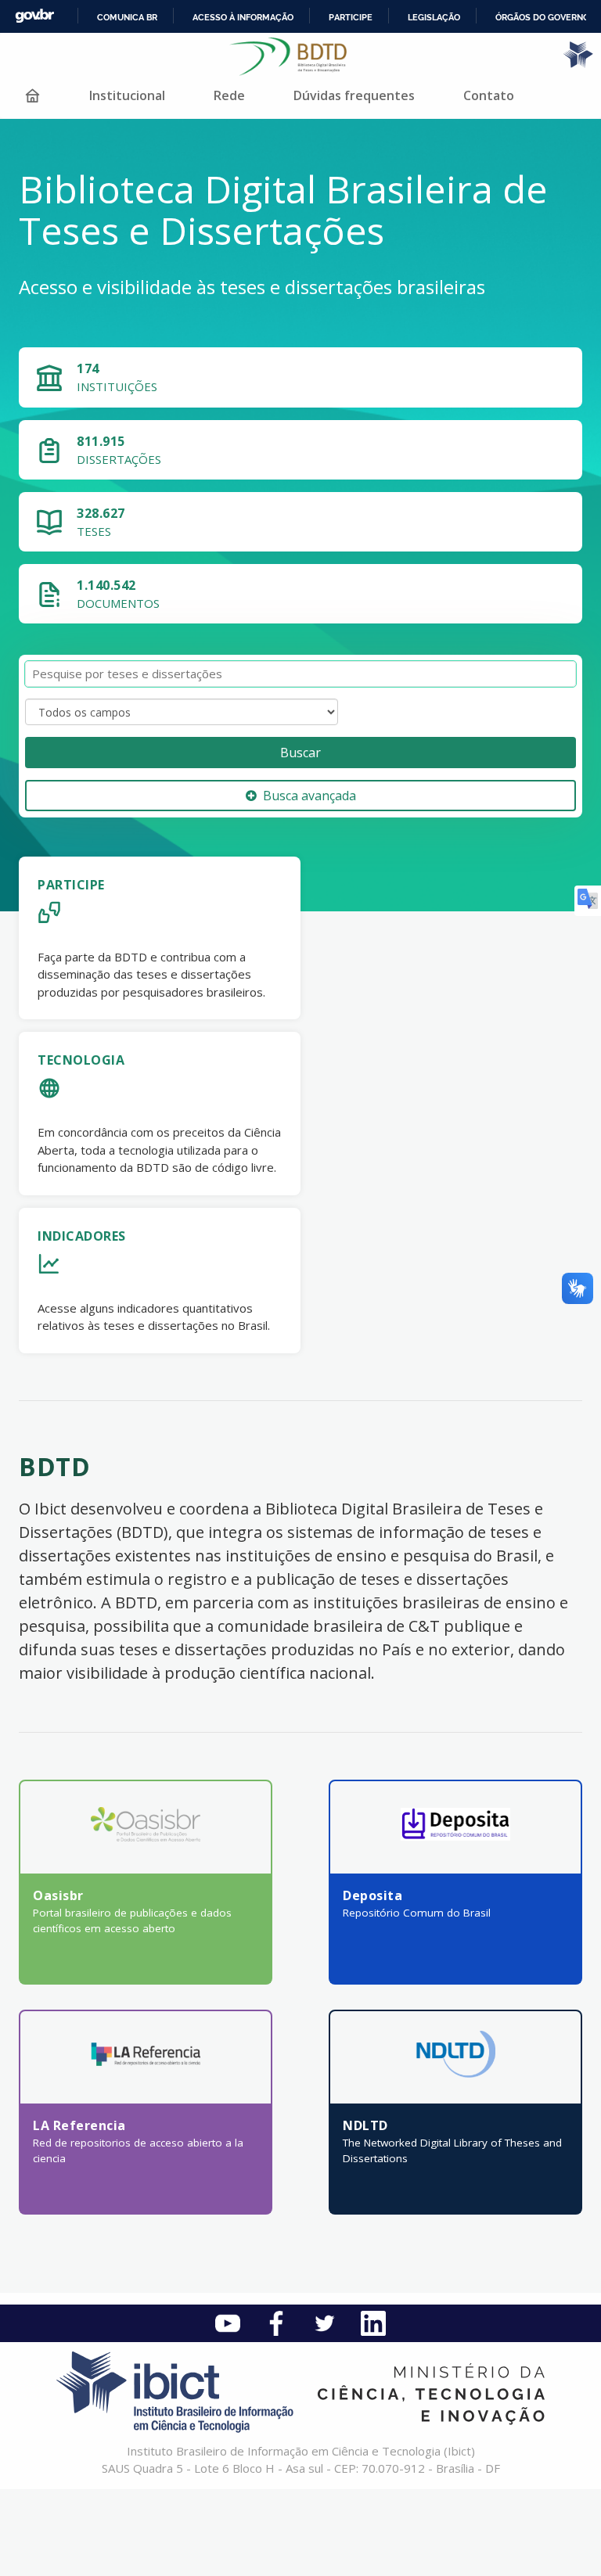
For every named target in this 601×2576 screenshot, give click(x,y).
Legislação (434, 17)
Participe (351, 17)
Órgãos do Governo (542, 17)
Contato (489, 95)
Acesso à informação (243, 17)
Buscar (300, 753)
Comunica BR (127, 17)
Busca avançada (309, 796)
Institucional (127, 95)
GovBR (34, 16)
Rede (229, 95)
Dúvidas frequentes (354, 95)
